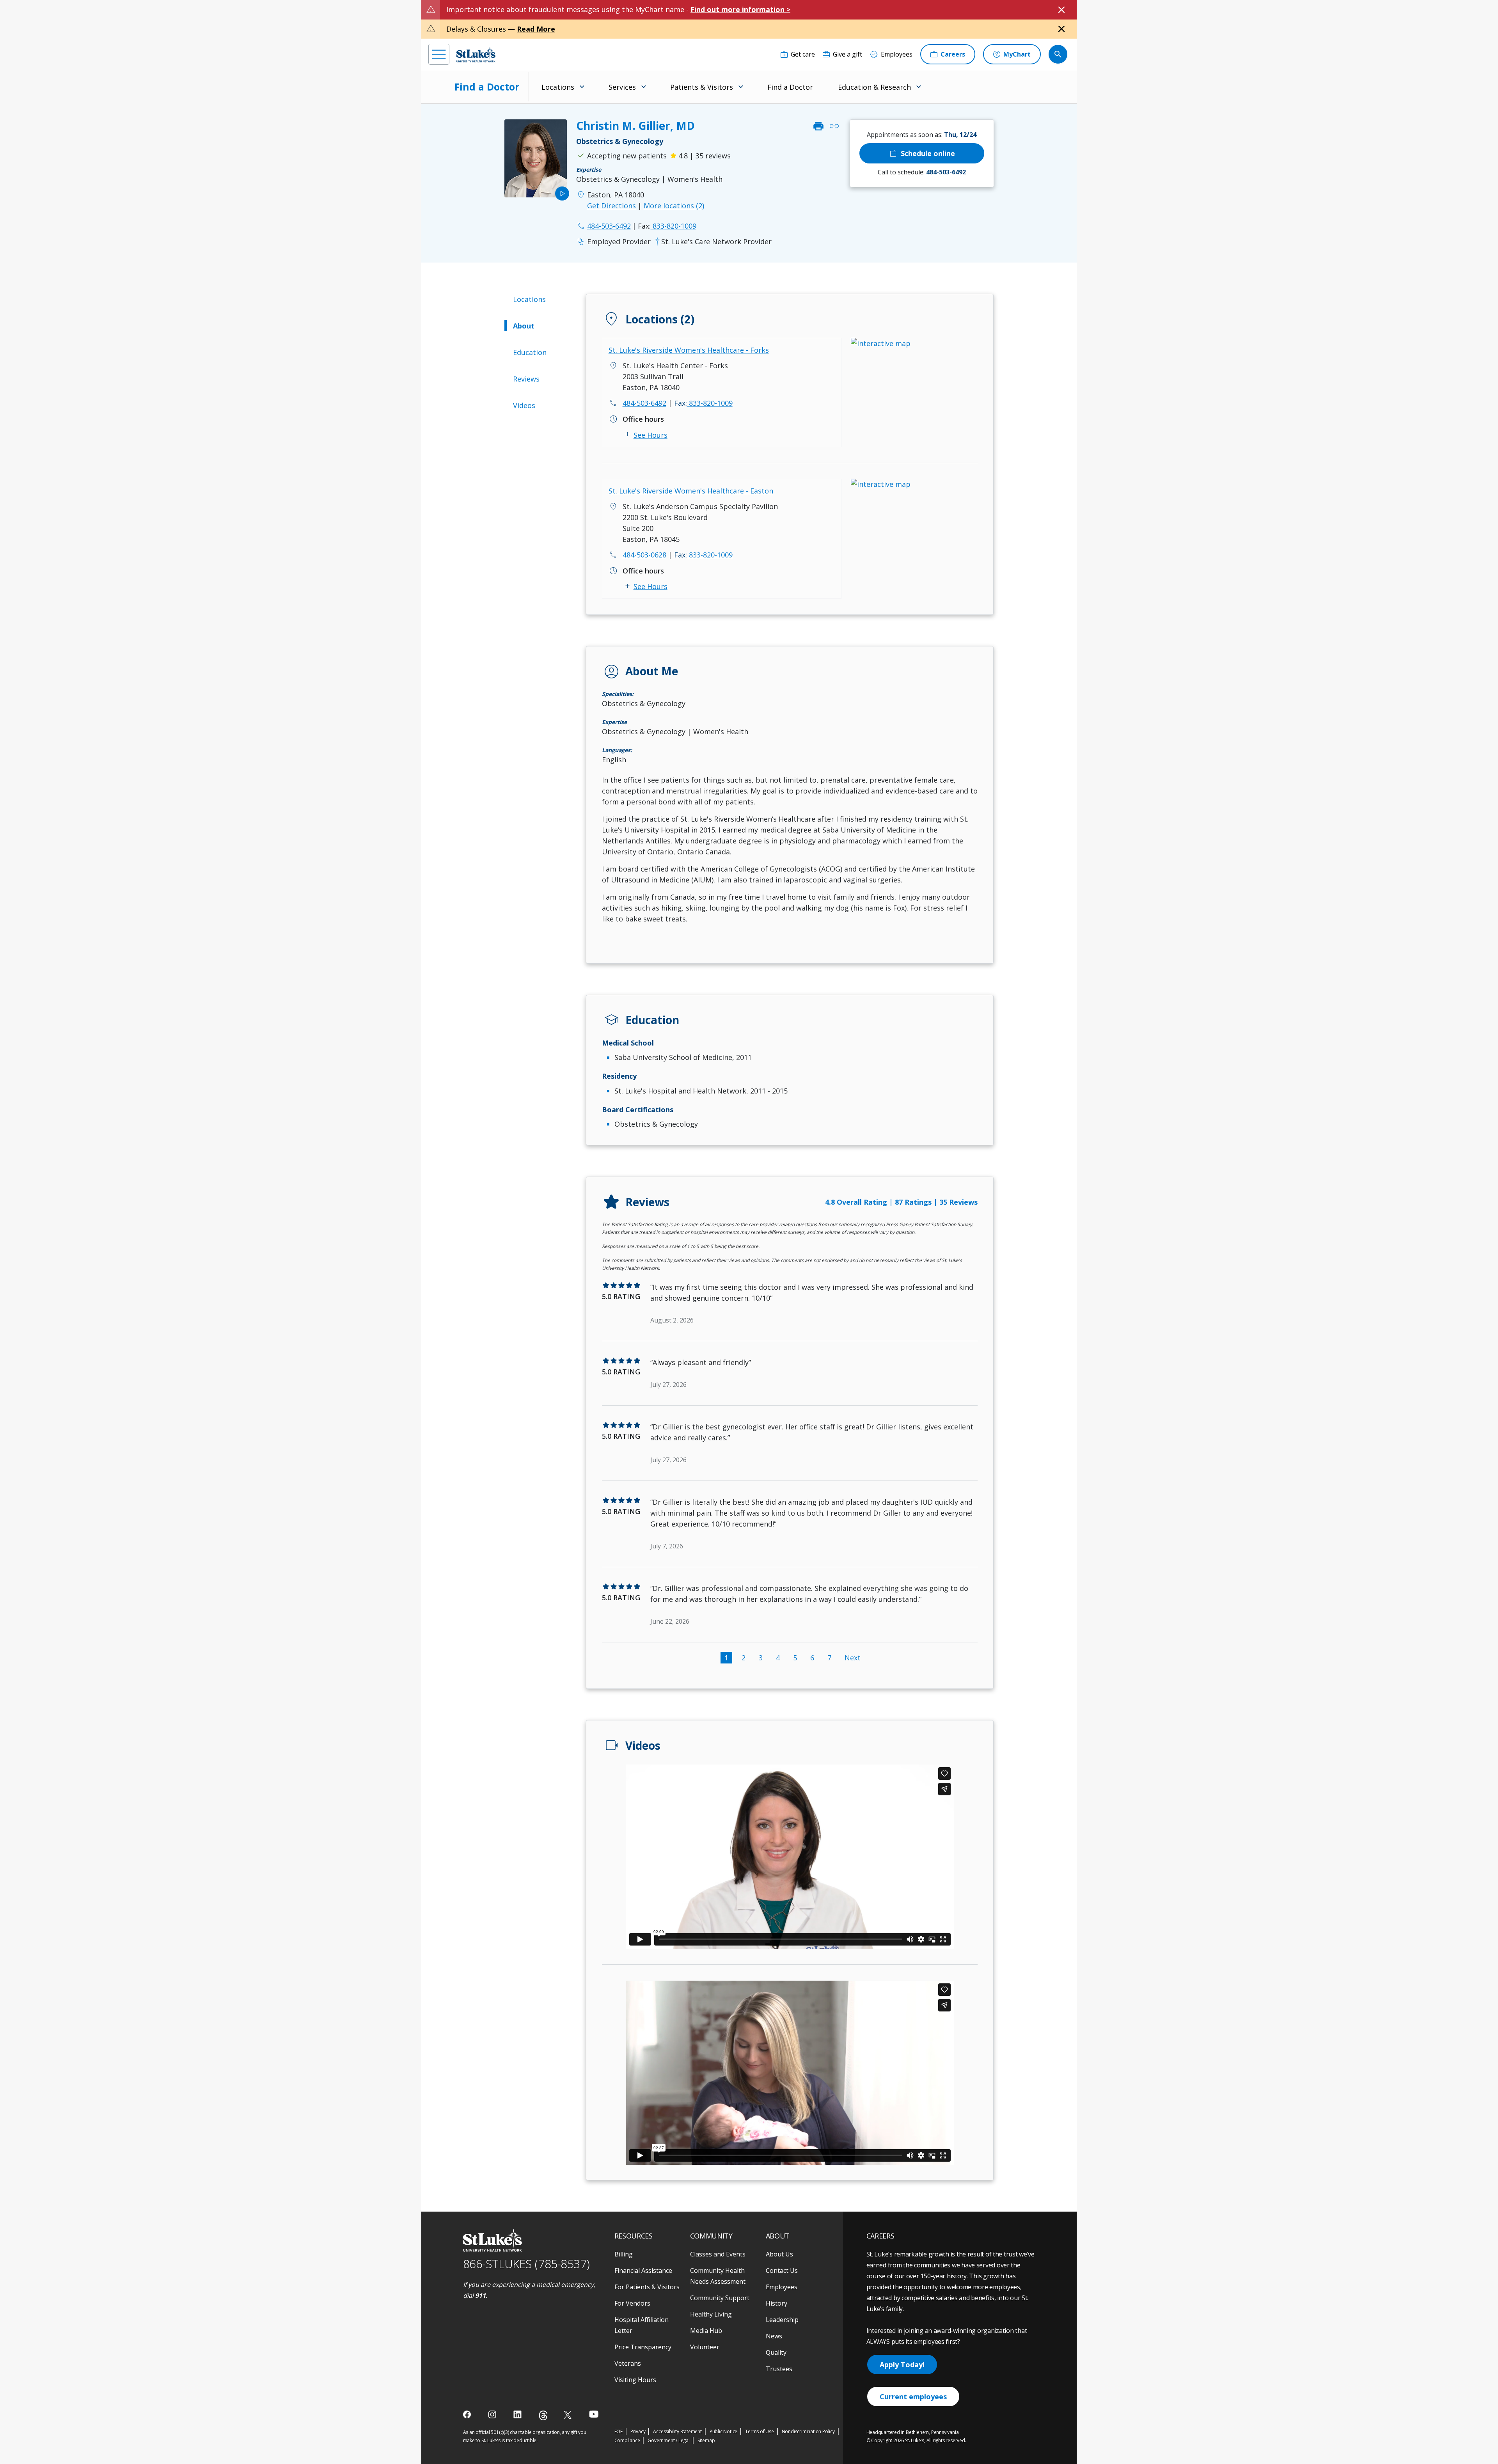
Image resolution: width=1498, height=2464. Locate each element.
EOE (619, 2431)
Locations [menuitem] (558, 87)
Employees (782, 2287)
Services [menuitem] (622, 87)
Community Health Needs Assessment (718, 2276)
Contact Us (782, 2271)
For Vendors (632, 2303)
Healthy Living (711, 2314)
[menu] (439, 54)
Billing (624, 2254)
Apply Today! (902, 2365)
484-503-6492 (644, 403)
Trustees (779, 2369)
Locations (529, 299)
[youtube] (594, 2414)
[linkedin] (518, 2414)
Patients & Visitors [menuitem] (702, 87)
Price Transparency (643, 2347)
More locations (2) (674, 206)
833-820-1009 (667, 226)
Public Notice (723, 2431)
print (818, 126)
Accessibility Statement (677, 2431)
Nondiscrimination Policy (808, 2431)
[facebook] (468, 2414)
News (774, 2336)
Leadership (782, 2320)
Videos (524, 405)
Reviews (526, 379)
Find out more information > (740, 9)
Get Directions (611, 206)
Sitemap (706, 2440)
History (777, 2303)
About (524, 326)
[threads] (543, 2415)
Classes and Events (718, 2254)
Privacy (638, 2431)
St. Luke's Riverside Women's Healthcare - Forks (689, 350)
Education (530, 352)
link (834, 126)
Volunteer (705, 2347)
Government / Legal (668, 2440)
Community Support (720, 2298)
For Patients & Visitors (647, 2287)
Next (853, 1658)
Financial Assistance (643, 2271)
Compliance (627, 2440)
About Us (779, 2254)
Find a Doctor (487, 87)
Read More (536, 29)
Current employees (913, 2397)
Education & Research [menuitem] (874, 87)
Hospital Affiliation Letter (642, 2325)
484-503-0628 (644, 555)
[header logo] (476, 54)
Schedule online (922, 153)
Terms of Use (760, 2431)
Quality (776, 2352)
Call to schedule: (922, 172)
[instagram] (493, 2414)
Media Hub (706, 2331)
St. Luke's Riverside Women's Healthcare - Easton (691, 491)
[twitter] (569, 2415)
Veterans (628, 2363)
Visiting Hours (635, 2380)
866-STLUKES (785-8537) (526, 2264)
